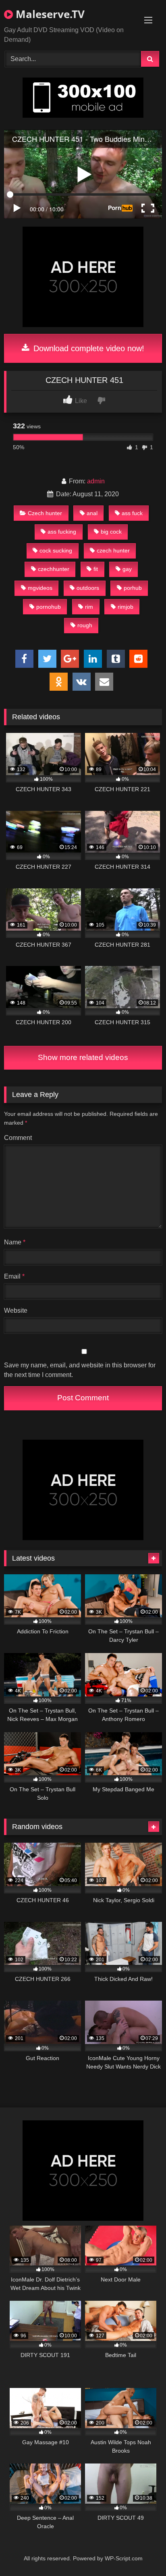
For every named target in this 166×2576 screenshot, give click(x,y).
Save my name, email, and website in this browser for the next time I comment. (80, 1370)
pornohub (49, 607)
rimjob (126, 607)
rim (89, 607)
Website (16, 1311)
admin (96, 481)
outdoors (88, 588)
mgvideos (40, 588)
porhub (133, 588)
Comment (18, 1138)
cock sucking (56, 550)
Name (15, 1242)
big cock (111, 532)
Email (14, 1276)
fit (96, 569)
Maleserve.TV (49, 14)
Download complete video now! (88, 348)
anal (92, 513)
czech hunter (113, 550)
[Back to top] (141, 2552)
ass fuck (132, 513)
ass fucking (62, 532)
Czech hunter (45, 513)
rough (85, 625)
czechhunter (54, 569)
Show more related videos (83, 1057)
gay (127, 569)
